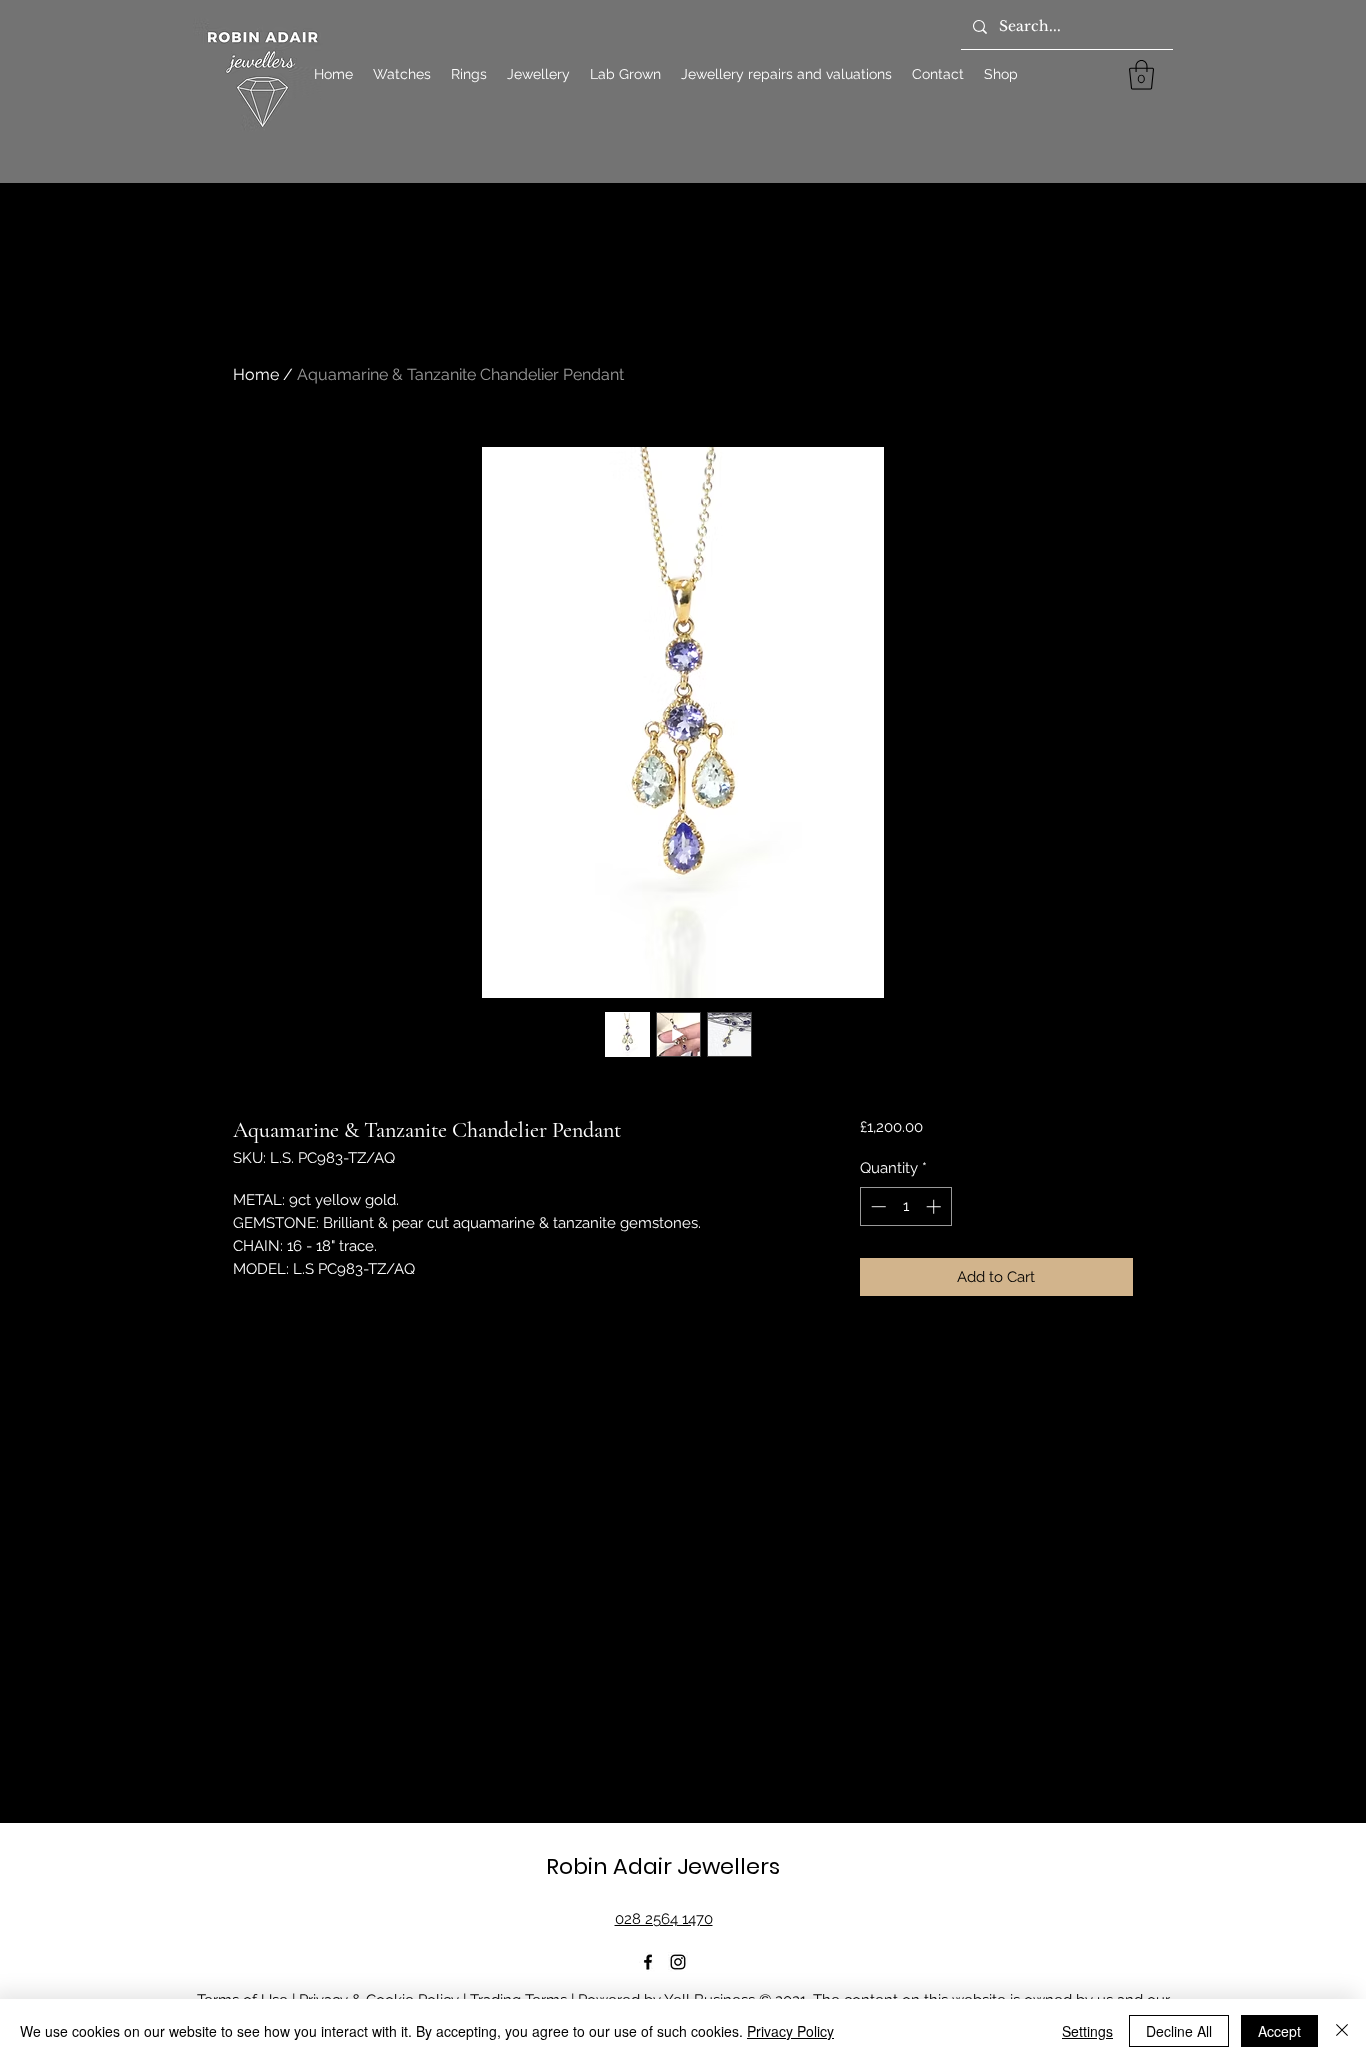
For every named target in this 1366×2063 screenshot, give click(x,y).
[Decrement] (876, 1206)
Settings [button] (1087, 2031)
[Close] (1342, 2031)
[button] (1141, 75)
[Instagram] (678, 1962)
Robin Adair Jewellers (663, 1866)
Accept (1279, 2031)
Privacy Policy (790, 2031)
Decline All (1179, 2031)
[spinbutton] (905, 1206)
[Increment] (935, 1206)
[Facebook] (648, 1962)
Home (256, 374)
